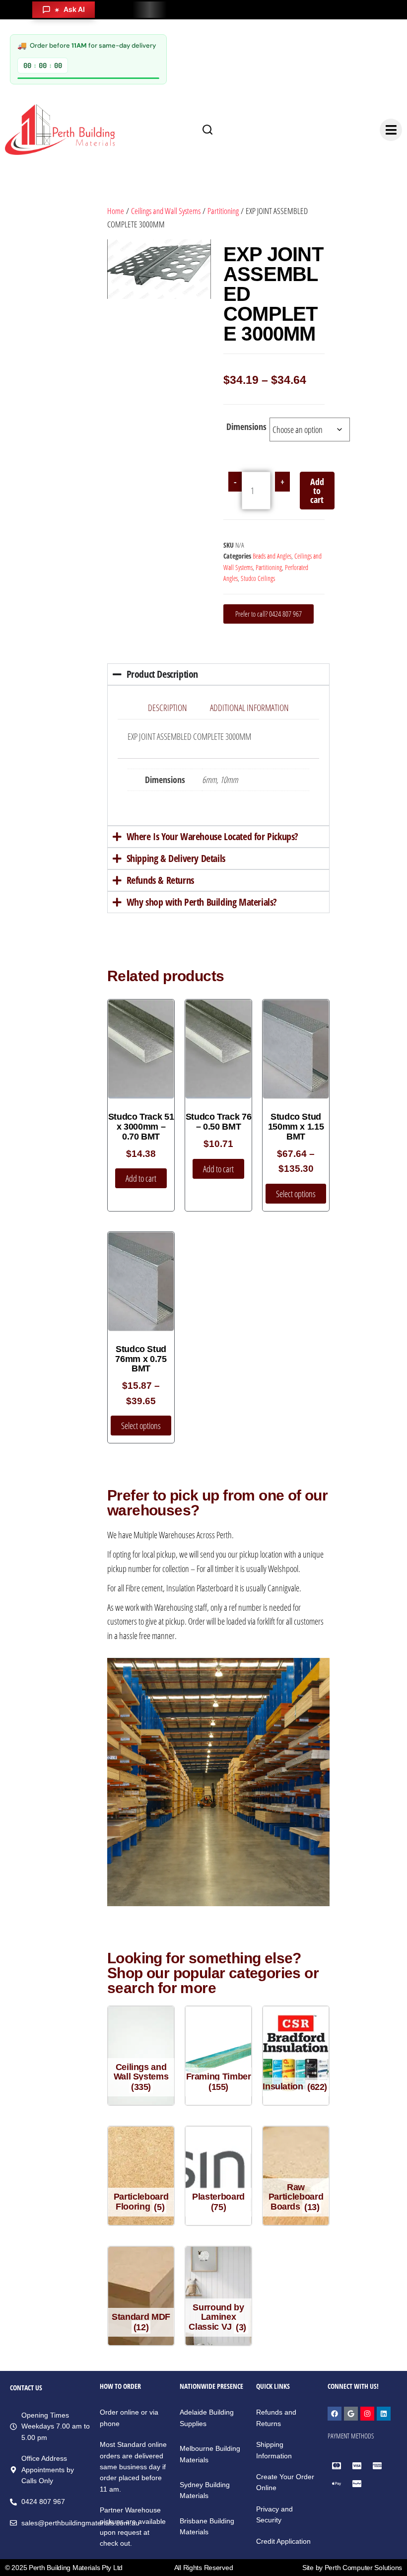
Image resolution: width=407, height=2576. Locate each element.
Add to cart (317, 491)
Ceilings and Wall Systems (166, 211)
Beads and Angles (272, 556)
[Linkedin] (384, 2414)
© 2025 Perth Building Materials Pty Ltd (64, 2568)
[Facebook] (335, 2414)
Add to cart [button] (141, 1178)
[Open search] (207, 130)
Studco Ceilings (258, 578)
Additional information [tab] (249, 708)
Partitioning (223, 211)
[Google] (351, 2414)
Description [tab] (168, 708)
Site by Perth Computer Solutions (352, 2568)
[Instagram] (367, 2414)
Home (116, 211)
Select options (296, 1194)
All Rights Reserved (204, 2568)
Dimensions (246, 427)
